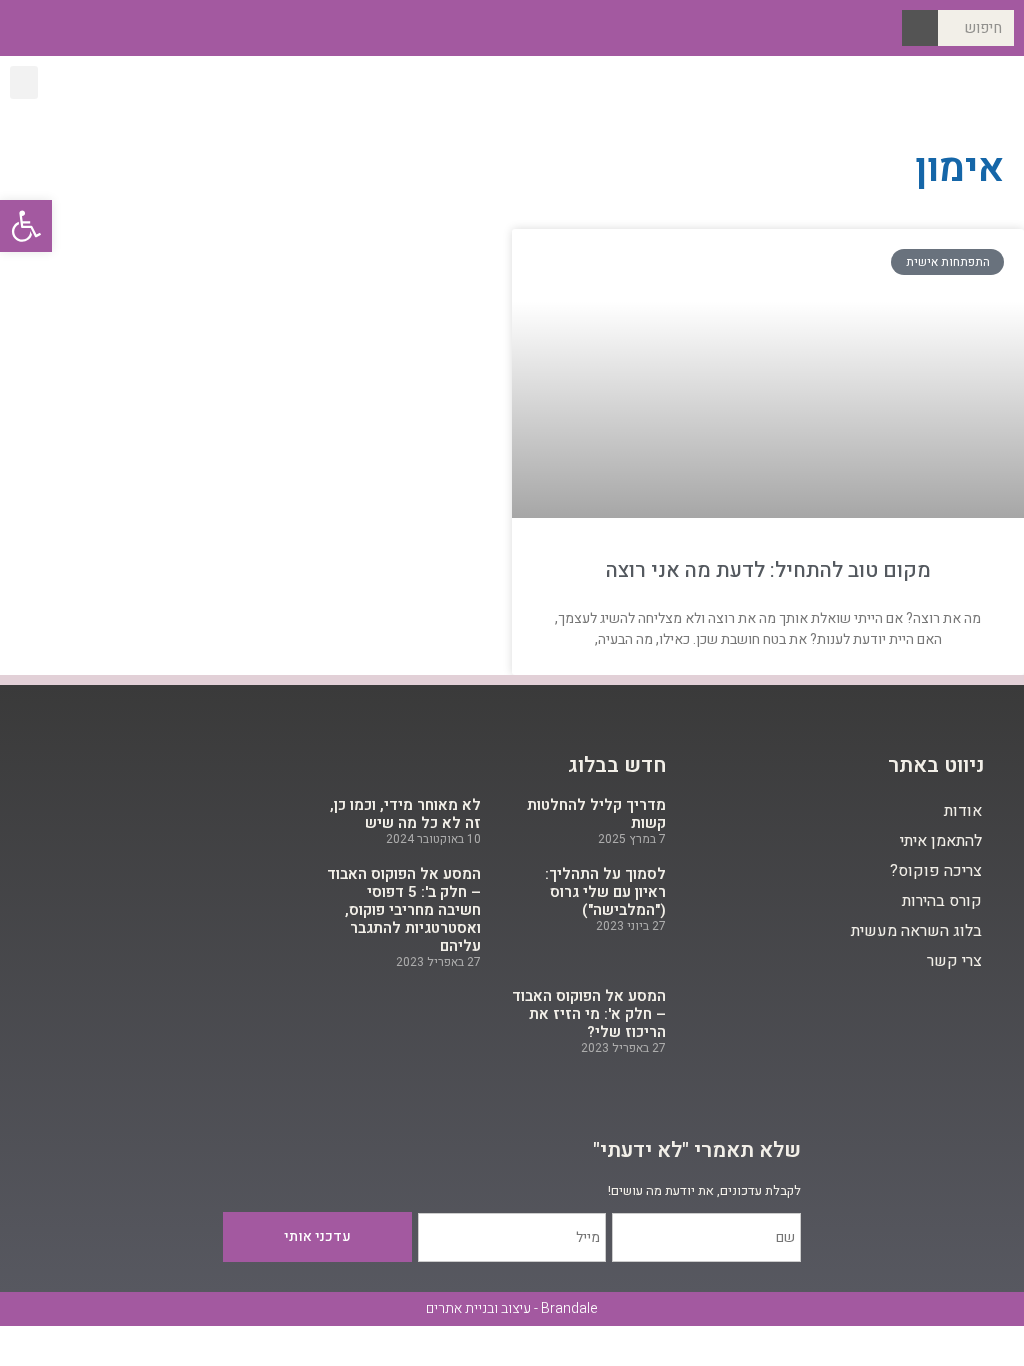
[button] (24, 82)
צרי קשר (954, 961)
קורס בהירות (942, 901)
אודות (963, 811)
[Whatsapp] (23, 28)
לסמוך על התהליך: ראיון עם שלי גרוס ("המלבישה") (605, 892)
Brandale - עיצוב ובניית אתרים (512, 1308)
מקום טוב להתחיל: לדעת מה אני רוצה (768, 570)
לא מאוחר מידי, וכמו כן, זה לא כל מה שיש (405, 814)
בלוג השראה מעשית (916, 931)
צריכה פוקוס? (936, 871)
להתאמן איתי (941, 841)
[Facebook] (118, 28)
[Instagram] (86, 28)
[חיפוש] (920, 28)
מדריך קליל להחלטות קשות (596, 814)
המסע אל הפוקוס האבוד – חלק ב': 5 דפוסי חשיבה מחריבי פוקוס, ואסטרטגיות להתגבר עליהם (404, 910)
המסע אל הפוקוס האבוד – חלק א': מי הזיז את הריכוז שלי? (589, 1014)
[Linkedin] (55, 28)
